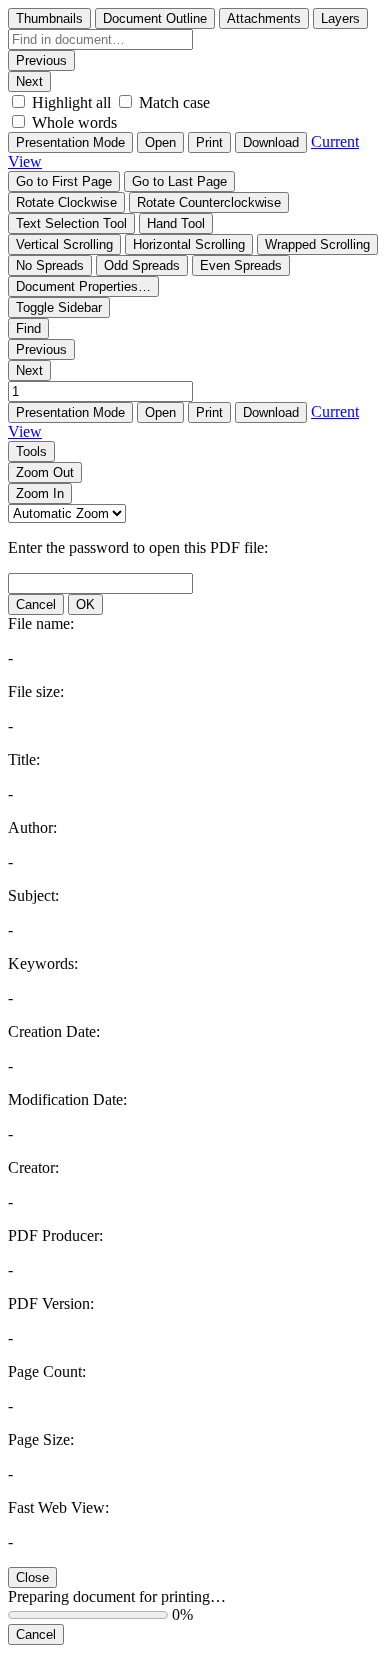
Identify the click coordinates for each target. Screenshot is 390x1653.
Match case (174, 102)
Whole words (74, 122)
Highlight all (71, 102)
